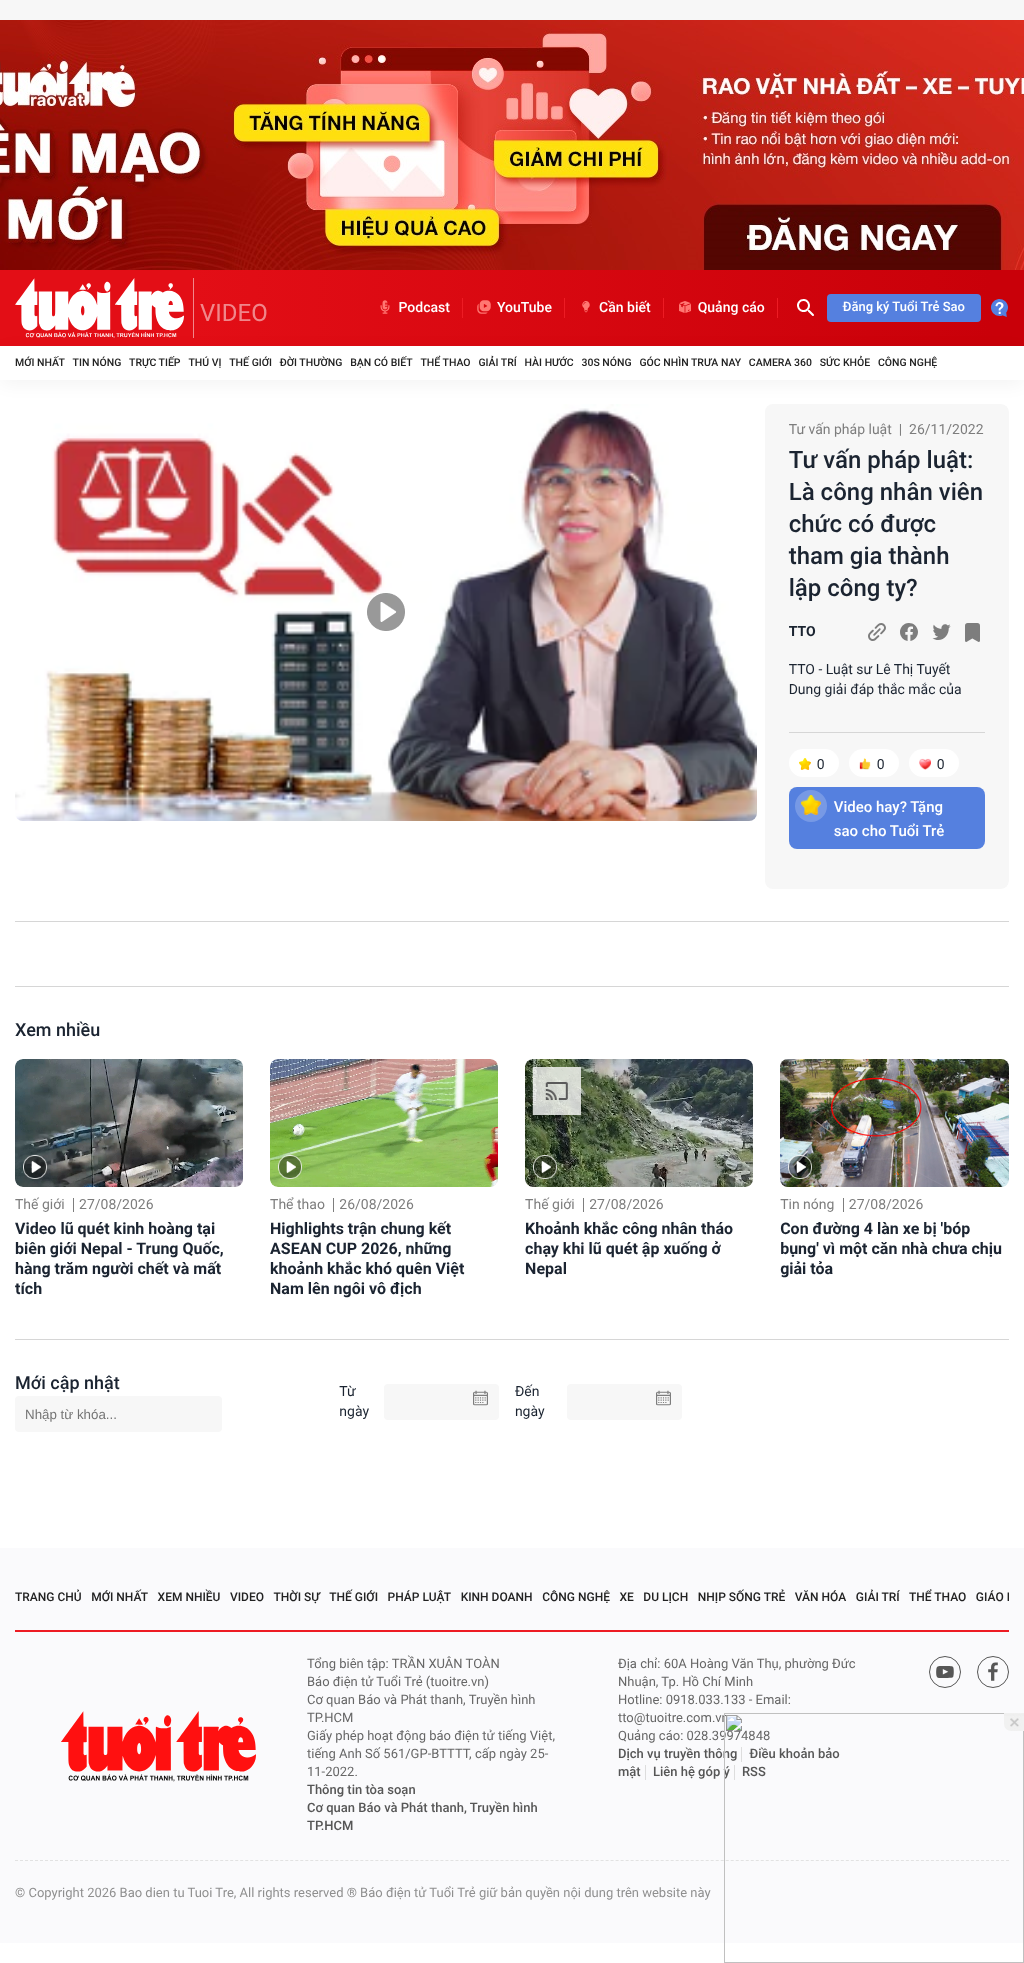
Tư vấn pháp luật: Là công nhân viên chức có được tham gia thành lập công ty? (886, 524)
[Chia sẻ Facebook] (909, 632)
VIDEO (234, 313)
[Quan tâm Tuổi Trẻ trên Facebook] (993, 1672)
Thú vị (204, 362)
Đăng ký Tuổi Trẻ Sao (904, 307)
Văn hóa (821, 1597)
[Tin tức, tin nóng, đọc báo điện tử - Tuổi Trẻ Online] (104, 308)
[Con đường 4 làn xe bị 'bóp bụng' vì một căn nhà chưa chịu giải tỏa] (894, 1123)
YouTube (524, 308)
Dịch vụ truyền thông (677, 1754)
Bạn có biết (381, 362)
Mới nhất (40, 362)
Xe (626, 1597)
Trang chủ (48, 1597)
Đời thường (311, 362)
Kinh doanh (497, 1597)
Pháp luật (420, 1597)
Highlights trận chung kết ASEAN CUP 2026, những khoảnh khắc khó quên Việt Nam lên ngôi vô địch (367, 1258)
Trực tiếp (154, 362)
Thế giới (250, 362)
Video (247, 1597)
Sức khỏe (845, 362)
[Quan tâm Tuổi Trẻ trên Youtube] (945, 1672)
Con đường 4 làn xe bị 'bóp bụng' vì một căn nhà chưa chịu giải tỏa (891, 1248)
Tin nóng (97, 362)
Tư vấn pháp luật (840, 430)
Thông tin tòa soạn (361, 1790)
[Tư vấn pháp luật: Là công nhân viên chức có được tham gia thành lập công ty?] (386, 612)
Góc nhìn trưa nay (690, 362)
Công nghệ (907, 362)
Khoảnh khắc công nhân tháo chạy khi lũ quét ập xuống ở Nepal (629, 1248)
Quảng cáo (731, 308)
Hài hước (549, 362)
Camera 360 (780, 362)
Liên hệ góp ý (691, 1772)
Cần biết (625, 308)
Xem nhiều (57, 1030)
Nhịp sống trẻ (742, 1597)
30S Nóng (606, 362)
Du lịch (665, 1597)
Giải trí (497, 362)
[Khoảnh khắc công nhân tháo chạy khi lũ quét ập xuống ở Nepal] (639, 1123)
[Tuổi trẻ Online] (161, 1746)
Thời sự (297, 1597)
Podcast (424, 308)
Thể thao (445, 362)
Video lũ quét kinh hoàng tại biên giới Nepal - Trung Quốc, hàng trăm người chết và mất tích (119, 1258)
